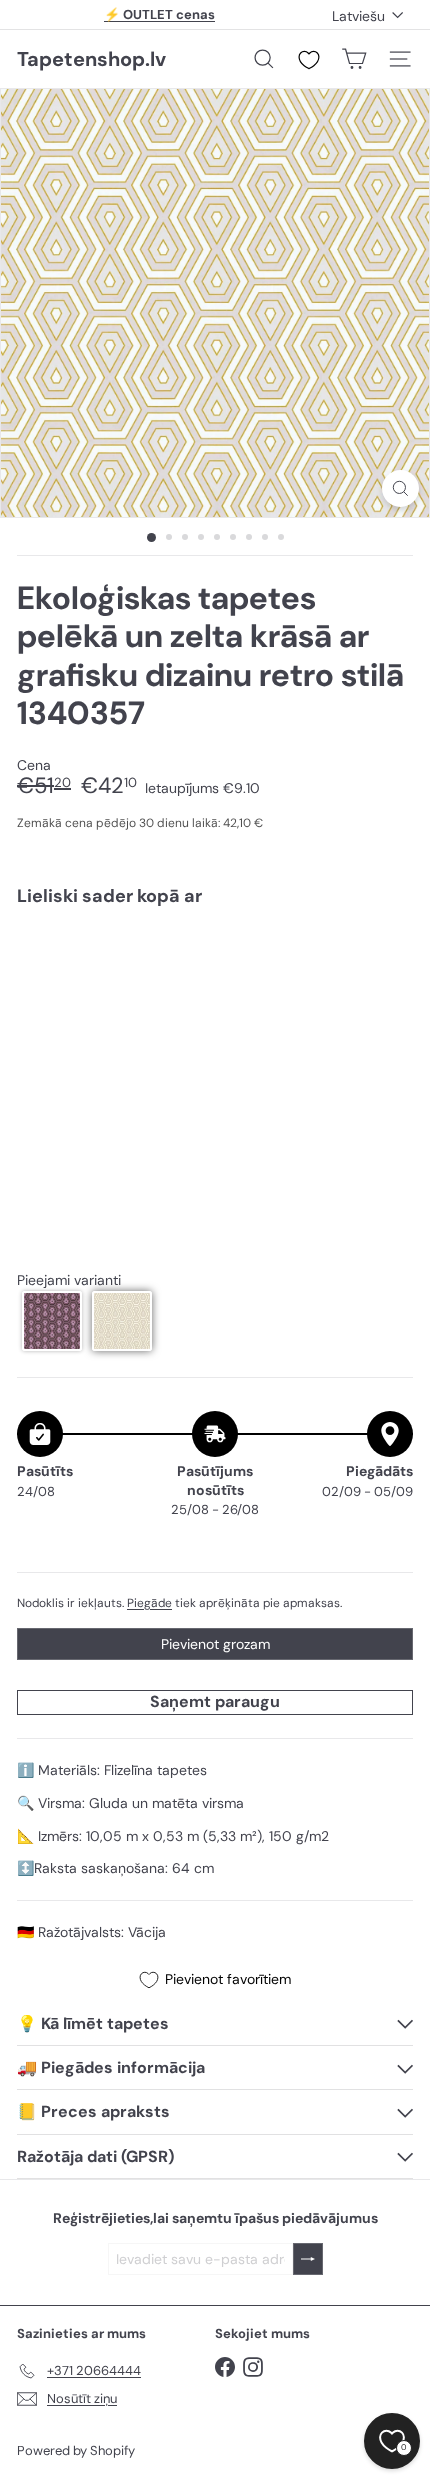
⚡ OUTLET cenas (159, 14)
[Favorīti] (309, 60)
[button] (52, 1321)
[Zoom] (400, 488)
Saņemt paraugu (215, 1701)
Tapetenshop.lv (91, 59)
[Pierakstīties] (308, 2259)
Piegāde (149, 1603)
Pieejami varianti (69, 1280)
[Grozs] (354, 59)
